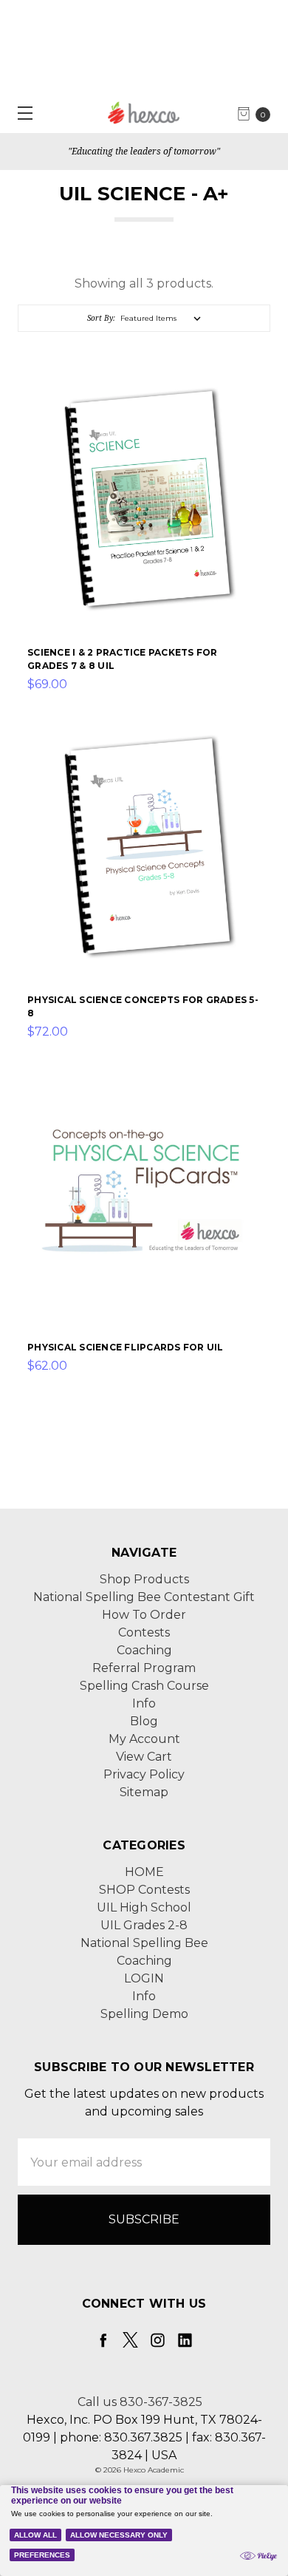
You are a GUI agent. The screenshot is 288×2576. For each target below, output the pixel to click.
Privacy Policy (144, 1774)
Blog (144, 1721)
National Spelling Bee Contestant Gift (144, 1597)
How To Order (144, 1615)
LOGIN (144, 1978)
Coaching (144, 1650)
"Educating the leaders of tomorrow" (144, 151)
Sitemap (144, 1792)
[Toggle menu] (20, 113)
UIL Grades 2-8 (144, 1925)
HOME (144, 1872)
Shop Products (144, 1579)
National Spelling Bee (144, 1943)
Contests (144, 1632)
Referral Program (144, 1668)
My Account (144, 1739)
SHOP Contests (144, 1890)
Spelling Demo (144, 2014)
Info (144, 1703)
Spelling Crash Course (144, 1686)
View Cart (144, 1757)
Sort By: (101, 318)
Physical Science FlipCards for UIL (126, 1347)
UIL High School (144, 1907)
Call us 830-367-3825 (140, 2402)
